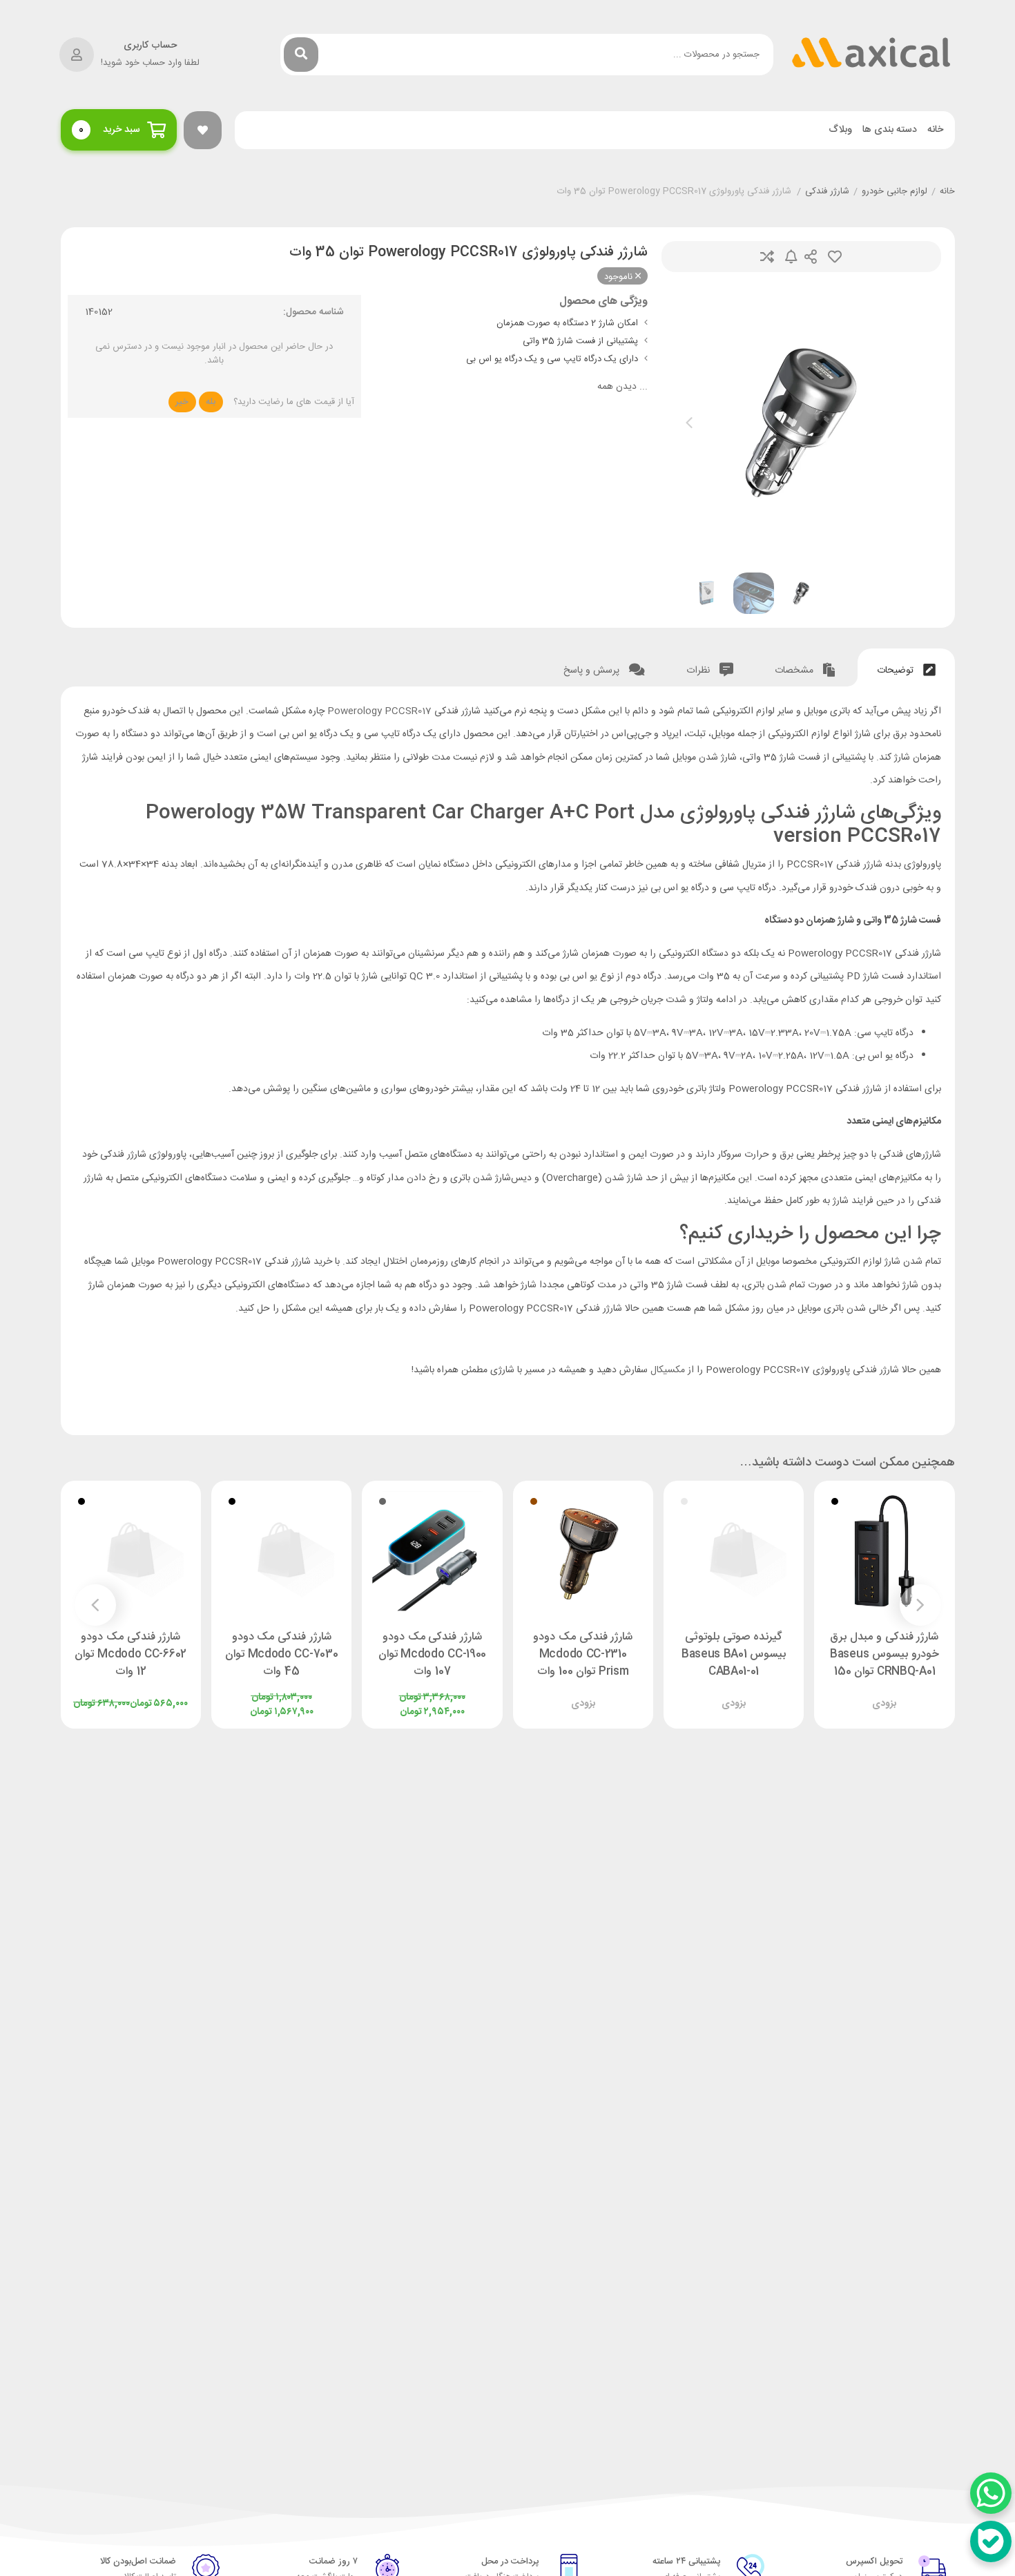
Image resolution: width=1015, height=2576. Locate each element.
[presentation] (689, 423)
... (622, 387)
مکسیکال (668, 1370)
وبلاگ (840, 130)
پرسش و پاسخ (593, 671)
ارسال (811, 257)
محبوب (835, 257)
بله (211, 402)
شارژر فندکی (827, 192)
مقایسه (767, 257)
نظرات (699, 671)
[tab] (906, 667)
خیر (182, 402)
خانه (935, 130)
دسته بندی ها (890, 130)
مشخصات (795, 671)
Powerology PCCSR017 (379, 711)
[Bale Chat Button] (991, 2541)
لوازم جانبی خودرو (895, 192)
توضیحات (897, 671)
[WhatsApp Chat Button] (991, 2493)
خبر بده (791, 257)
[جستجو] (301, 55)
